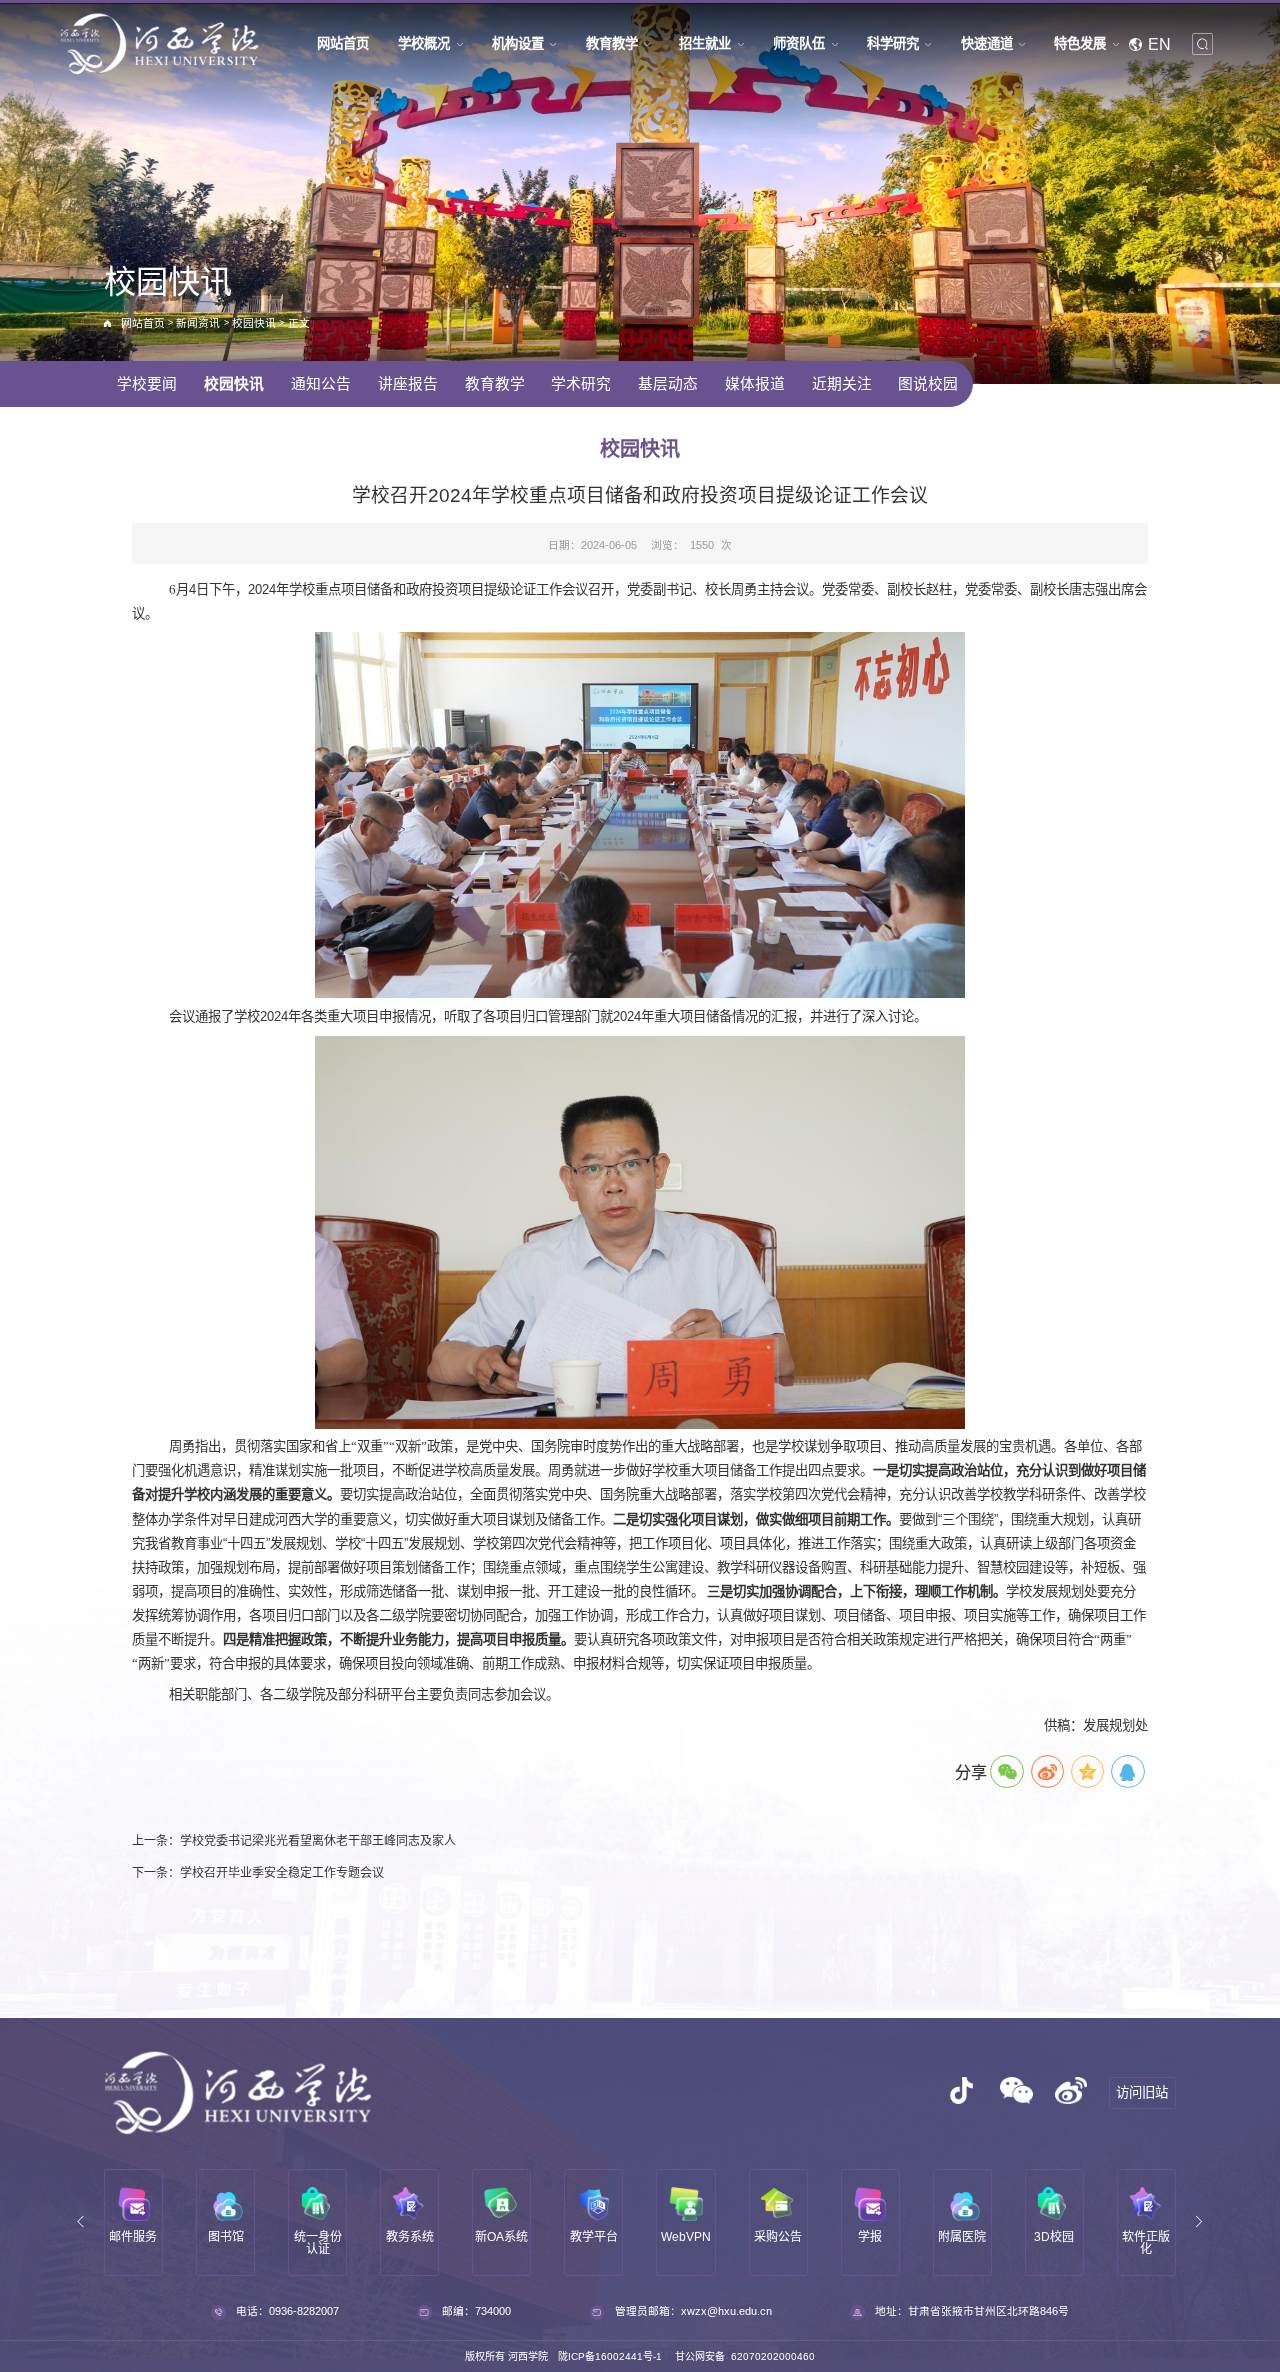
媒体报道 (755, 384)
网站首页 (143, 323)
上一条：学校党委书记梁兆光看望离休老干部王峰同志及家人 (294, 1841)
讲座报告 (408, 384)
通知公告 (321, 384)
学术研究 (581, 384)
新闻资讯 (198, 323)
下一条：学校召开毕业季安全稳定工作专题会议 (258, 1873)
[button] (81, 2222)
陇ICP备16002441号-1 (610, 2356)
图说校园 (928, 384)
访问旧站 (1142, 2092)
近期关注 (842, 384)
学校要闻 (147, 384)
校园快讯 (254, 323)
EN (1159, 44)
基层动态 (668, 384)
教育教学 (495, 384)
